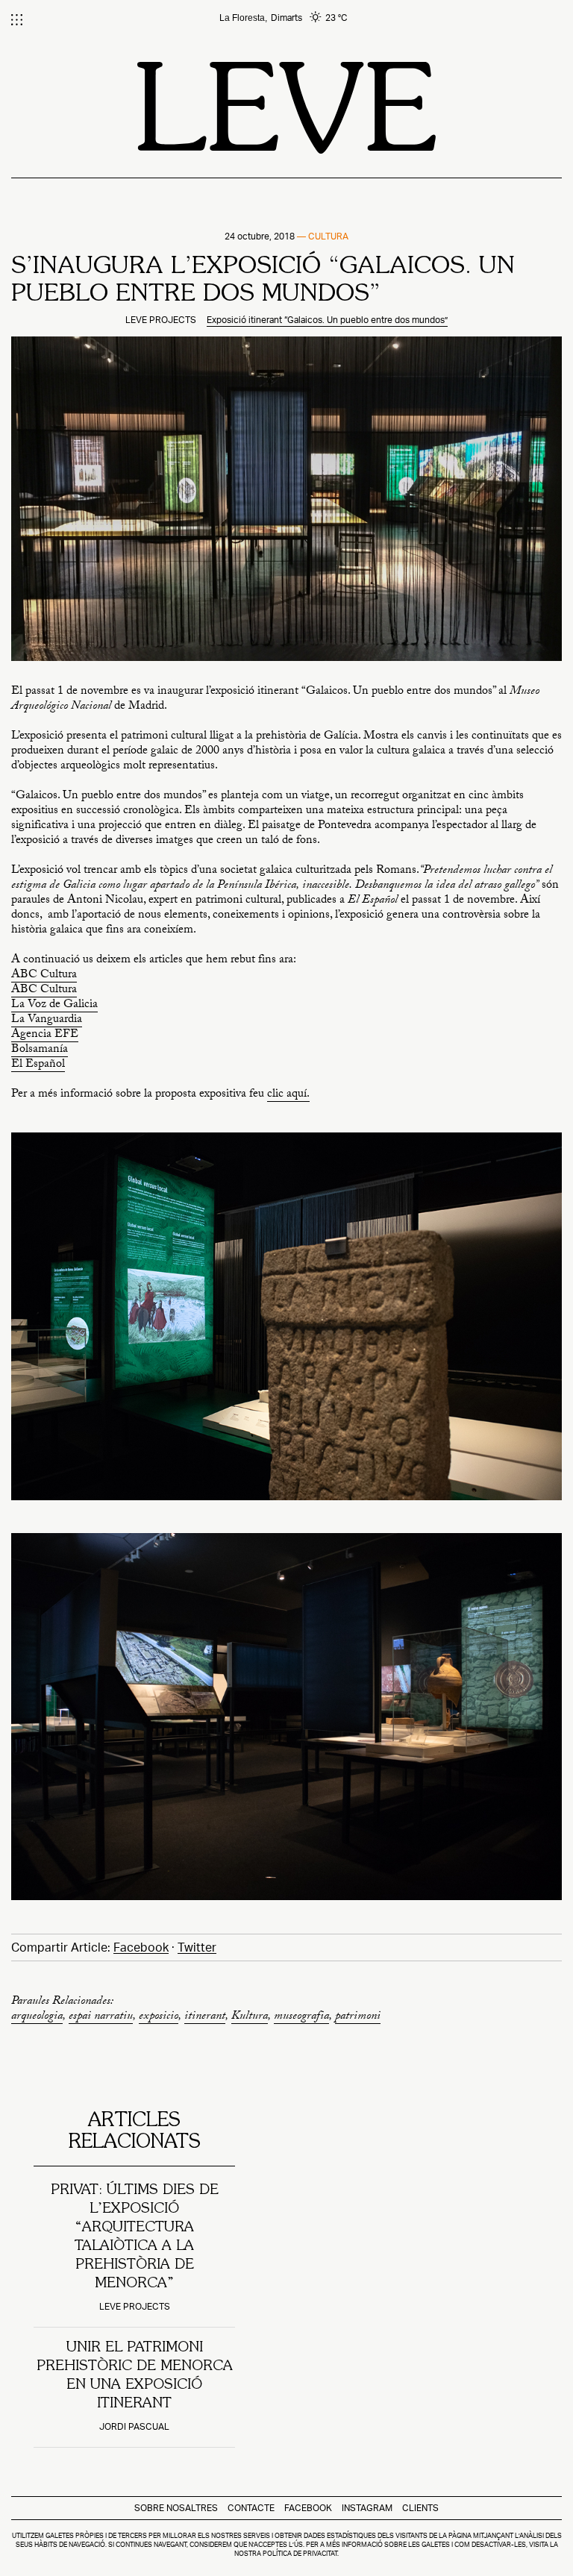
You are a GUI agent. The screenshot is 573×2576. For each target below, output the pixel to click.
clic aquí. (288, 1096)
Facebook (141, 1947)
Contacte (251, 2508)
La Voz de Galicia (54, 1006)
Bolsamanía (40, 1051)
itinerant (205, 2018)
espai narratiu (101, 2018)
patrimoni (358, 2018)
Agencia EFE (45, 1036)
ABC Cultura (44, 976)
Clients (420, 2508)
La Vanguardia (47, 1021)
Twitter (197, 1947)
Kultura (250, 2018)
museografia (301, 2018)
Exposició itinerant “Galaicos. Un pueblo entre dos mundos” (327, 320)
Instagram (367, 2508)
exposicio (159, 2018)
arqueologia (37, 2018)
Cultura (328, 236)
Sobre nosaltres (176, 2508)
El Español (38, 1066)
